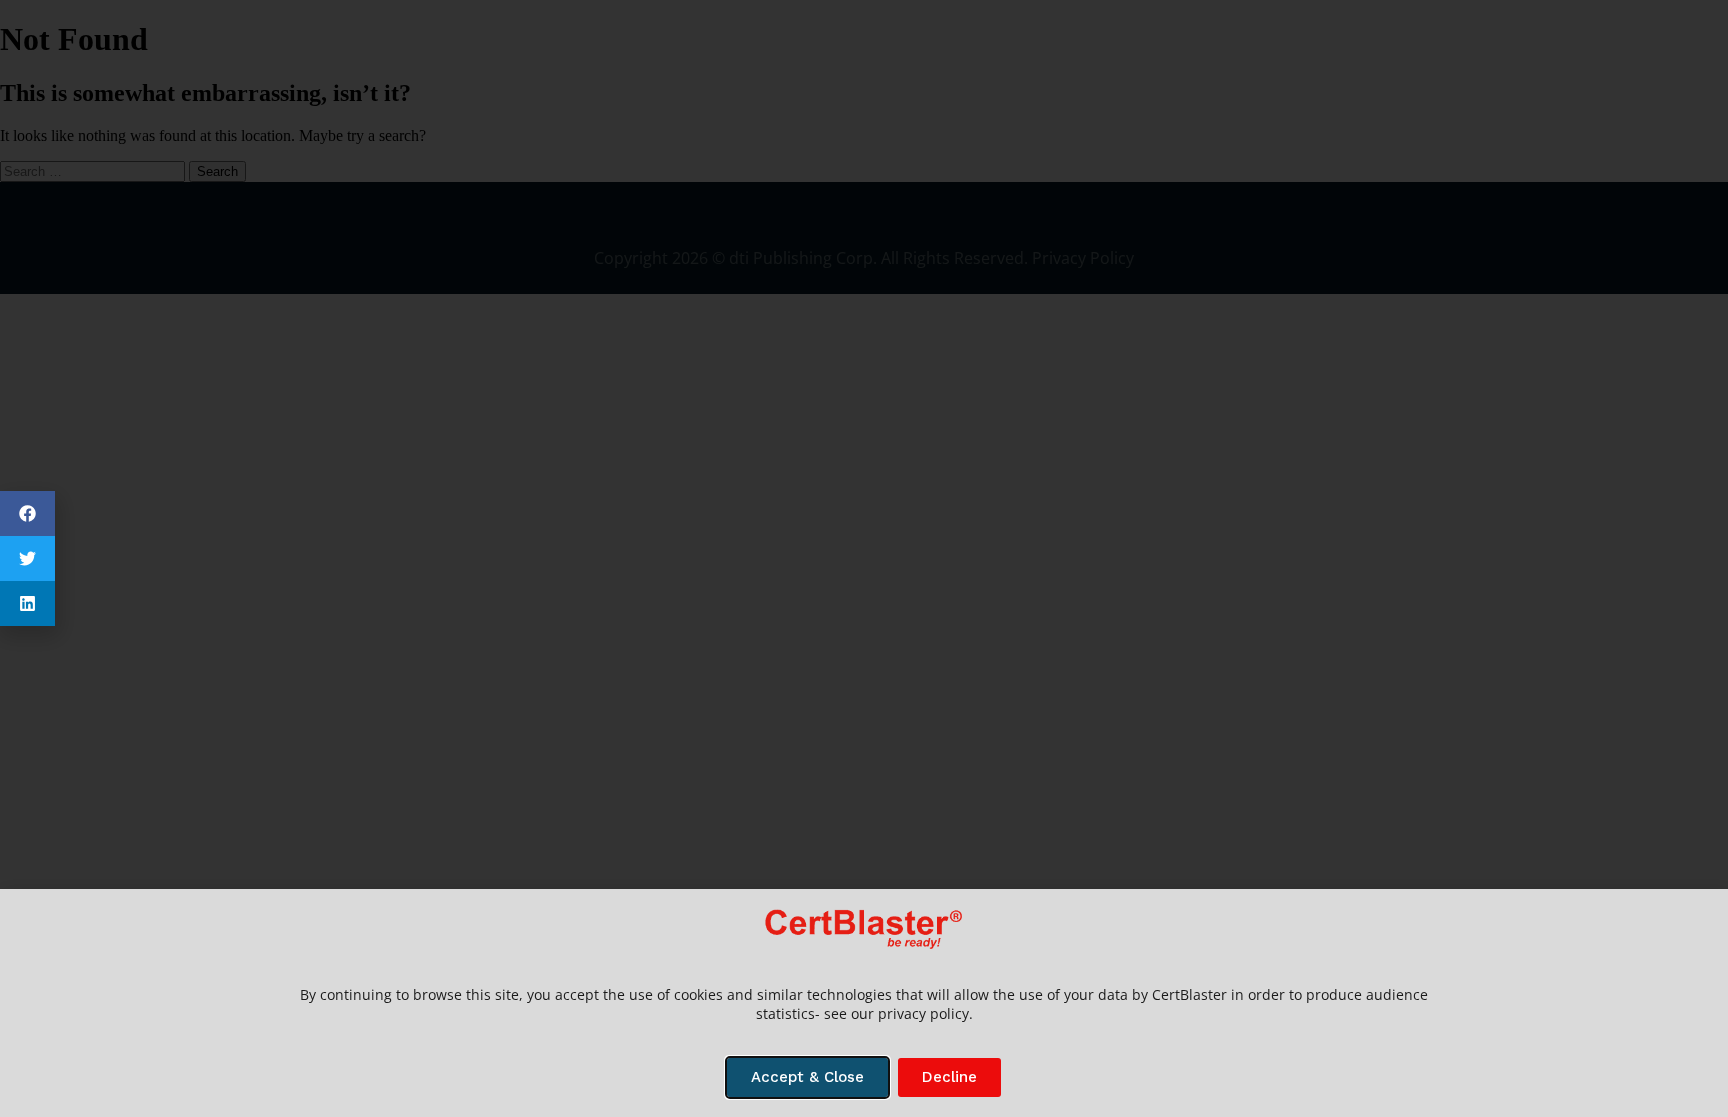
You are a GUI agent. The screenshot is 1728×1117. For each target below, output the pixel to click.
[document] (864, 558)
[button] (27, 513)
